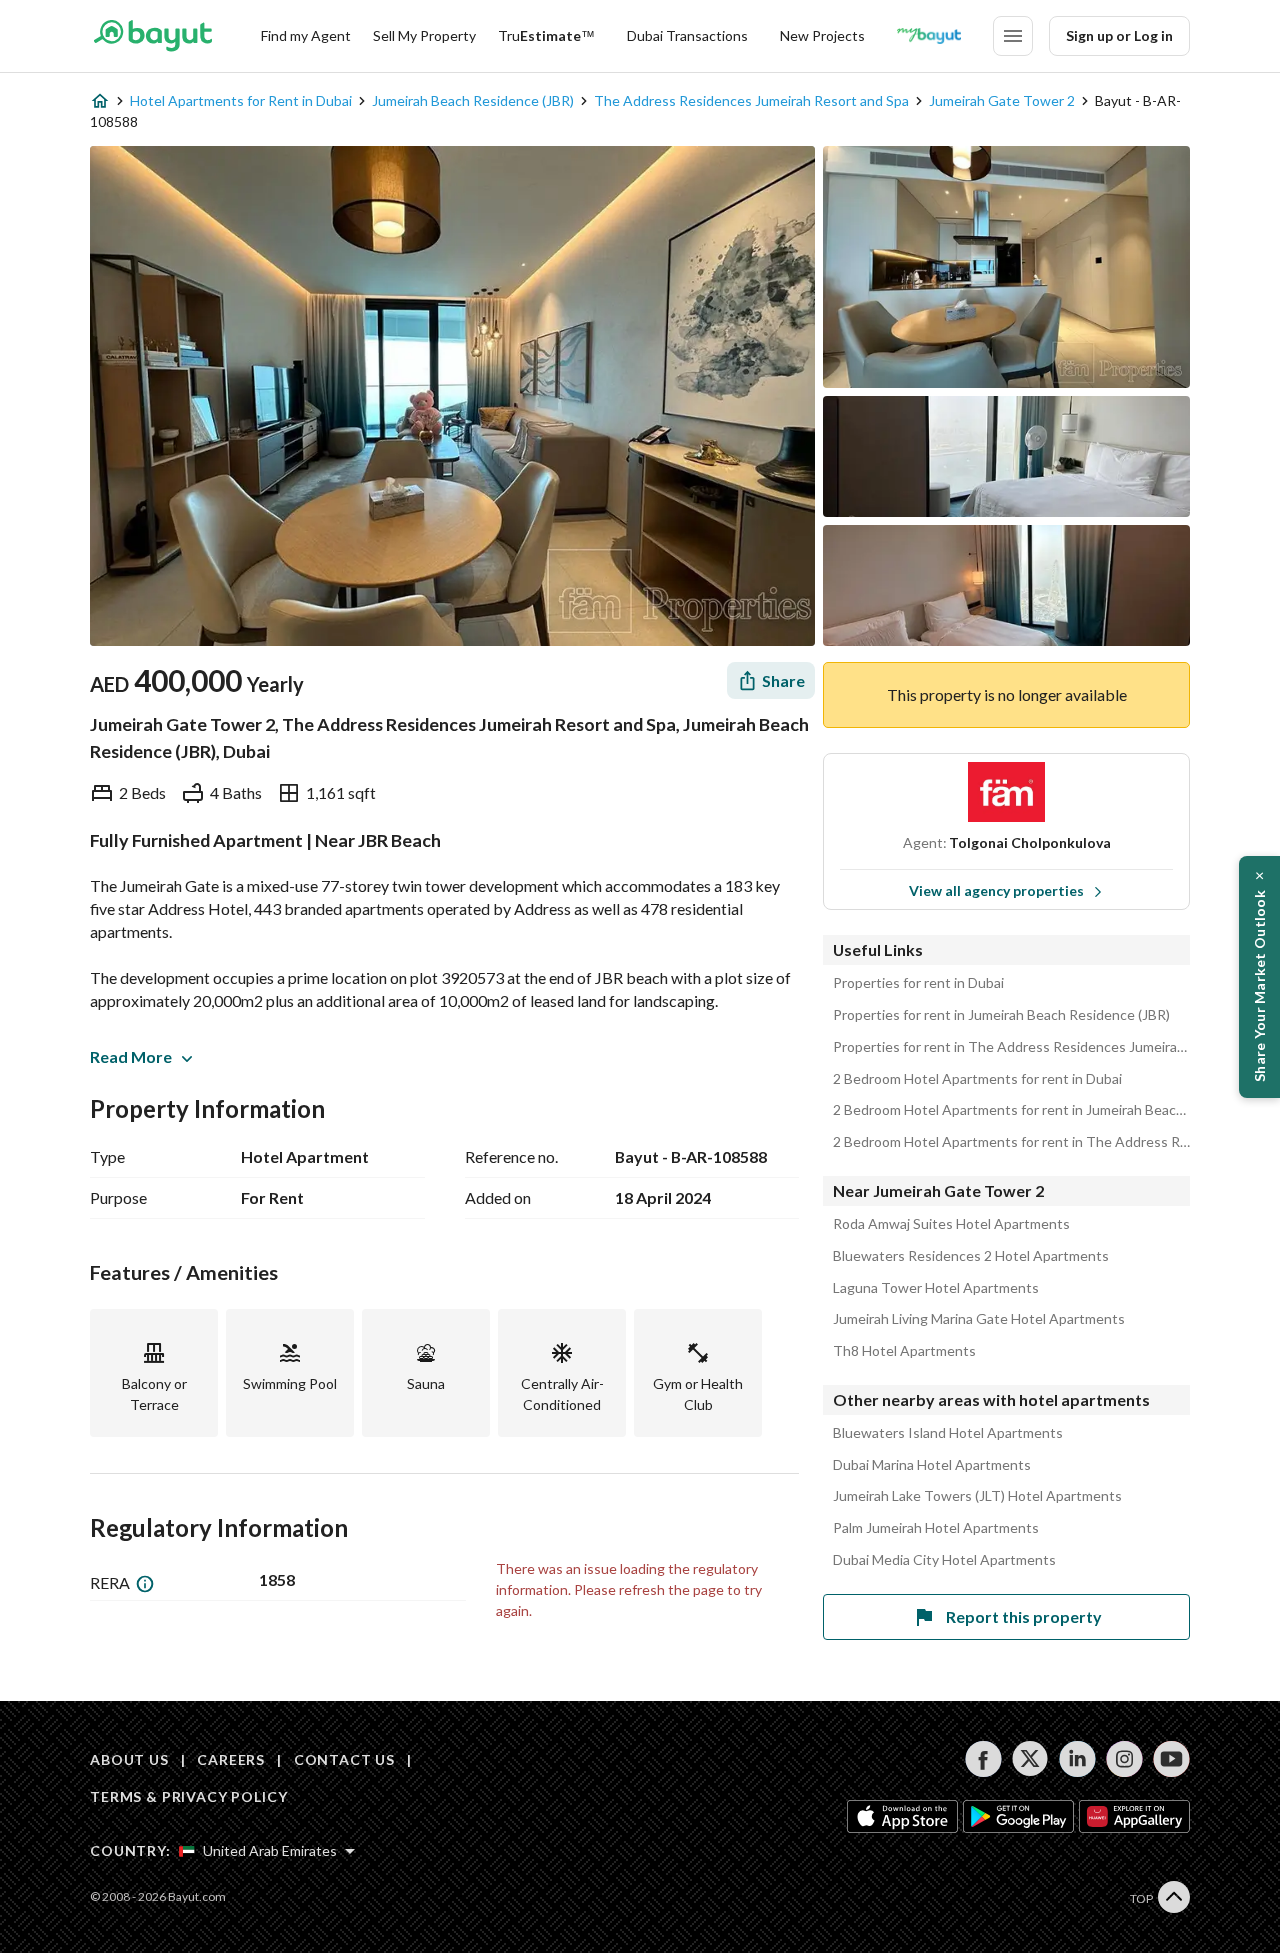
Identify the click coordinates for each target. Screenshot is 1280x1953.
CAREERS (231, 1759)
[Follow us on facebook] (983, 1759)
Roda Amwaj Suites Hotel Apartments (951, 1224)
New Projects (822, 35)
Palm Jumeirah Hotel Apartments (936, 1528)
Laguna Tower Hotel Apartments (936, 1288)
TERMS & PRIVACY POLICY (188, 1796)
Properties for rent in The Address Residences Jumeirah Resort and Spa (1011, 1047)
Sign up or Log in (1119, 35)
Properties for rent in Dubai (918, 983)
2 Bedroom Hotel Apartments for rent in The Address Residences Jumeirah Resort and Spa (1011, 1142)
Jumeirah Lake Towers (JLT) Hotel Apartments (977, 1496)
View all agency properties (996, 890)
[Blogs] (929, 36)
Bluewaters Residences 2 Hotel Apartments (971, 1256)
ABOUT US (129, 1759)
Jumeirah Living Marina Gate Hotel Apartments (979, 1319)
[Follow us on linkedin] (1077, 1759)
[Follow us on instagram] (1124, 1759)
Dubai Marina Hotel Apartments (932, 1465)
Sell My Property (424, 35)
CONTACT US (344, 1759)
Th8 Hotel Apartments (904, 1351)
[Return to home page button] (152, 36)
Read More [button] (131, 1056)
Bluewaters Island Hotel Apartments (948, 1433)
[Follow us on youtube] (1171, 1759)
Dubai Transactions (687, 35)
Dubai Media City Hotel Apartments (944, 1560)
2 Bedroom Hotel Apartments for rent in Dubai (977, 1079)
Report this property (1024, 1616)
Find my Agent (306, 35)
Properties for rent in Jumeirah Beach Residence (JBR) (1001, 1015)
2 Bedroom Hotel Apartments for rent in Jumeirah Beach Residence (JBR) (1011, 1110)
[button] (1259, 977)
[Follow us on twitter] (1030, 1759)
